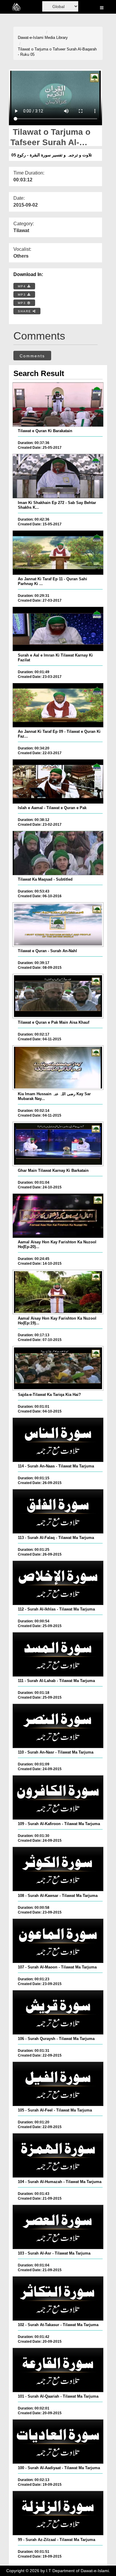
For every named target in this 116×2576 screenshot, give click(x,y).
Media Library (56, 38)
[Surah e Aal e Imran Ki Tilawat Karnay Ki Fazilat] (58, 629)
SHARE (25, 311)
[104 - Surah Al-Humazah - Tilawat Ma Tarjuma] (58, 2155)
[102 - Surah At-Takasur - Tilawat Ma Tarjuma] (58, 2298)
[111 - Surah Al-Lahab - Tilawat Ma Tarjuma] (58, 1654)
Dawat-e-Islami (31, 38)
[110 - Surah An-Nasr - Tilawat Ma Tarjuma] (58, 1726)
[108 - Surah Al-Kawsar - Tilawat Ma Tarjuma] (58, 1869)
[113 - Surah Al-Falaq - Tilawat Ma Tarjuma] (58, 1511)
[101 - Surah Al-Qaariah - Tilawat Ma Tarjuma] (58, 2370)
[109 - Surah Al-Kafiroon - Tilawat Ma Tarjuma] (58, 1797)
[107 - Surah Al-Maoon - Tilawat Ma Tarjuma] (58, 1941)
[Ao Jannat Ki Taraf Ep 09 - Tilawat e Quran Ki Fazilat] (58, 705)
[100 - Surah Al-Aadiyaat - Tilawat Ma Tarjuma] (58, 2442)
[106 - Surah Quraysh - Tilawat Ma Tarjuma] (58, 2012)
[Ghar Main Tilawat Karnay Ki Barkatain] (58, 1144)
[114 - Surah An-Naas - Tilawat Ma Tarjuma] (58, 1440)
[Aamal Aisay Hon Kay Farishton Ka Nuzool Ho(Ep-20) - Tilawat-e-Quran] (58, 1216)
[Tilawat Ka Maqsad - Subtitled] (58, 853)
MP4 (23, 286)
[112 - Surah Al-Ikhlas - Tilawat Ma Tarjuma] (58, 1583)
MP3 (23, 295)
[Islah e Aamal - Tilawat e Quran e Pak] (58, 781)
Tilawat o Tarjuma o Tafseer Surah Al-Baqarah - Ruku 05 (57, 52)
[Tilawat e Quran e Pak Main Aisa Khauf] (58, 996)
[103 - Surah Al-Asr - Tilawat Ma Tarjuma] (58, 2227)
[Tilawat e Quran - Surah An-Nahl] (58, 925)
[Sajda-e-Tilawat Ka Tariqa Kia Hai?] (58, 1368)
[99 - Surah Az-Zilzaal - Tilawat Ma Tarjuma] (58, 2513)
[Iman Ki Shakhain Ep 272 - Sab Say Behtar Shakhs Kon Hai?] (58, 476)
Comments (32, 356)
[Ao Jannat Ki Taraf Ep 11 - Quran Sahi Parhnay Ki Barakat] (58, 553)
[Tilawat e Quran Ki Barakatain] (58, 405)
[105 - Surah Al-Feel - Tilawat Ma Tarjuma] (58, 2084)
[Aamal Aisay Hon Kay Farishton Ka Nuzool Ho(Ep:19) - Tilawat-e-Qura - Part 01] (58, 1292)
